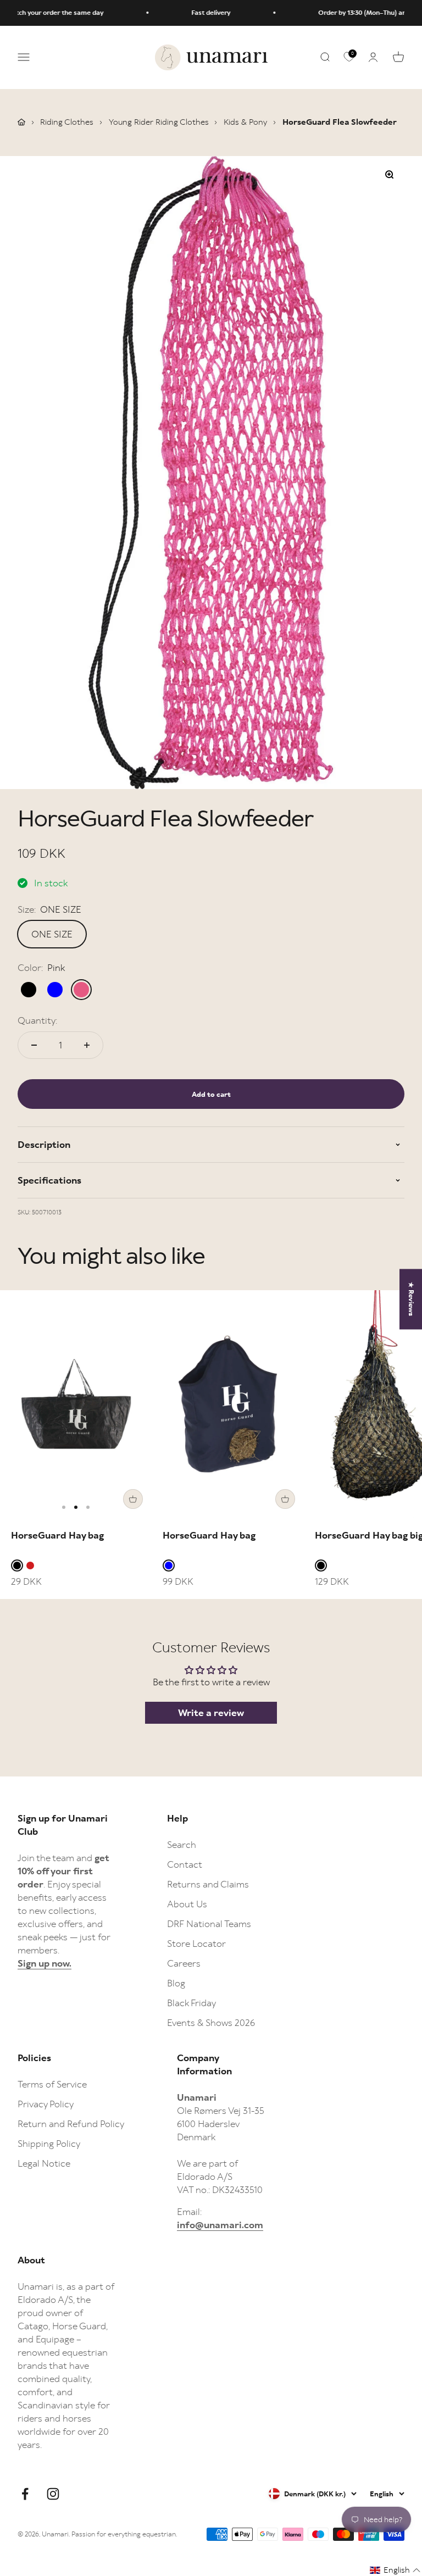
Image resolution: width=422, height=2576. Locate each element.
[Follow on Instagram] (53, 2494)
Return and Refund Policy (71, 2124)
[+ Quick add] (133, 1499)
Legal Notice (44, 2163)
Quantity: (37, 1020)
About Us (187, 1904)
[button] (395, 2570)
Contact (185, 1864)
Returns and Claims (208, 1884)
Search (182, 1845)
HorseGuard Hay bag (57, 1535)
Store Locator (196, 1944)
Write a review (211, 1713)
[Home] (21, 122)
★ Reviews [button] (411, 1299)
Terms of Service (52, 2084)
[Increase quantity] (87, 1045)
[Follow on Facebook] (25, 2494)
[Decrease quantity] (34, 1045)
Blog (176, 1983)
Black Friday (191, 2003)
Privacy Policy (46, 2104)
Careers (184, 1963)
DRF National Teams (209, 1924)
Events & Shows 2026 (211, 2023)
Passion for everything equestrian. (124, 2534)
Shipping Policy (49, 2144)
